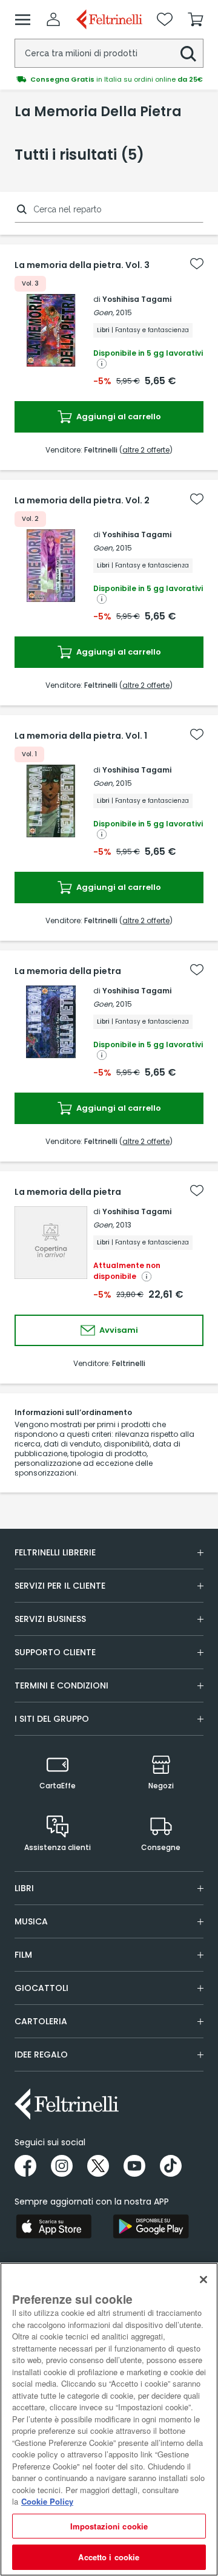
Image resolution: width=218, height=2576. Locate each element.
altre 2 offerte (146, 450)
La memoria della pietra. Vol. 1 (81, 736)
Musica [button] (31, 1921)
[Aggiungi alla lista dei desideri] (197, 264)
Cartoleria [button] (41, 2021)
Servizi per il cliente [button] (60, 1586)
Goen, (104, 312)
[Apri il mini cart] (196, 19)
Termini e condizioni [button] (61, 1685)
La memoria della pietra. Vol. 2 (82, 500)
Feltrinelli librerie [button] (55, 1552)
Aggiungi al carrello (118, 417)
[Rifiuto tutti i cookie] (203, 2280)
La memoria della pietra (68, 971)
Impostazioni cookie (109, 2526)
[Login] (53, 19)
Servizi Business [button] (50, 1619)
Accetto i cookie (109, 2557)
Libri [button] (24, 1888)
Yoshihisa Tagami (137, 299)
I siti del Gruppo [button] (52, 1719)
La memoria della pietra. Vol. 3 (82, 265)
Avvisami (118, 1330)
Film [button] (23, 1955)
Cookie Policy (47, 2501)
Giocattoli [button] (41, 1988)
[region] (109, 2419)
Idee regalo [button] (41, 2055)
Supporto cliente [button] (55, 1652)
